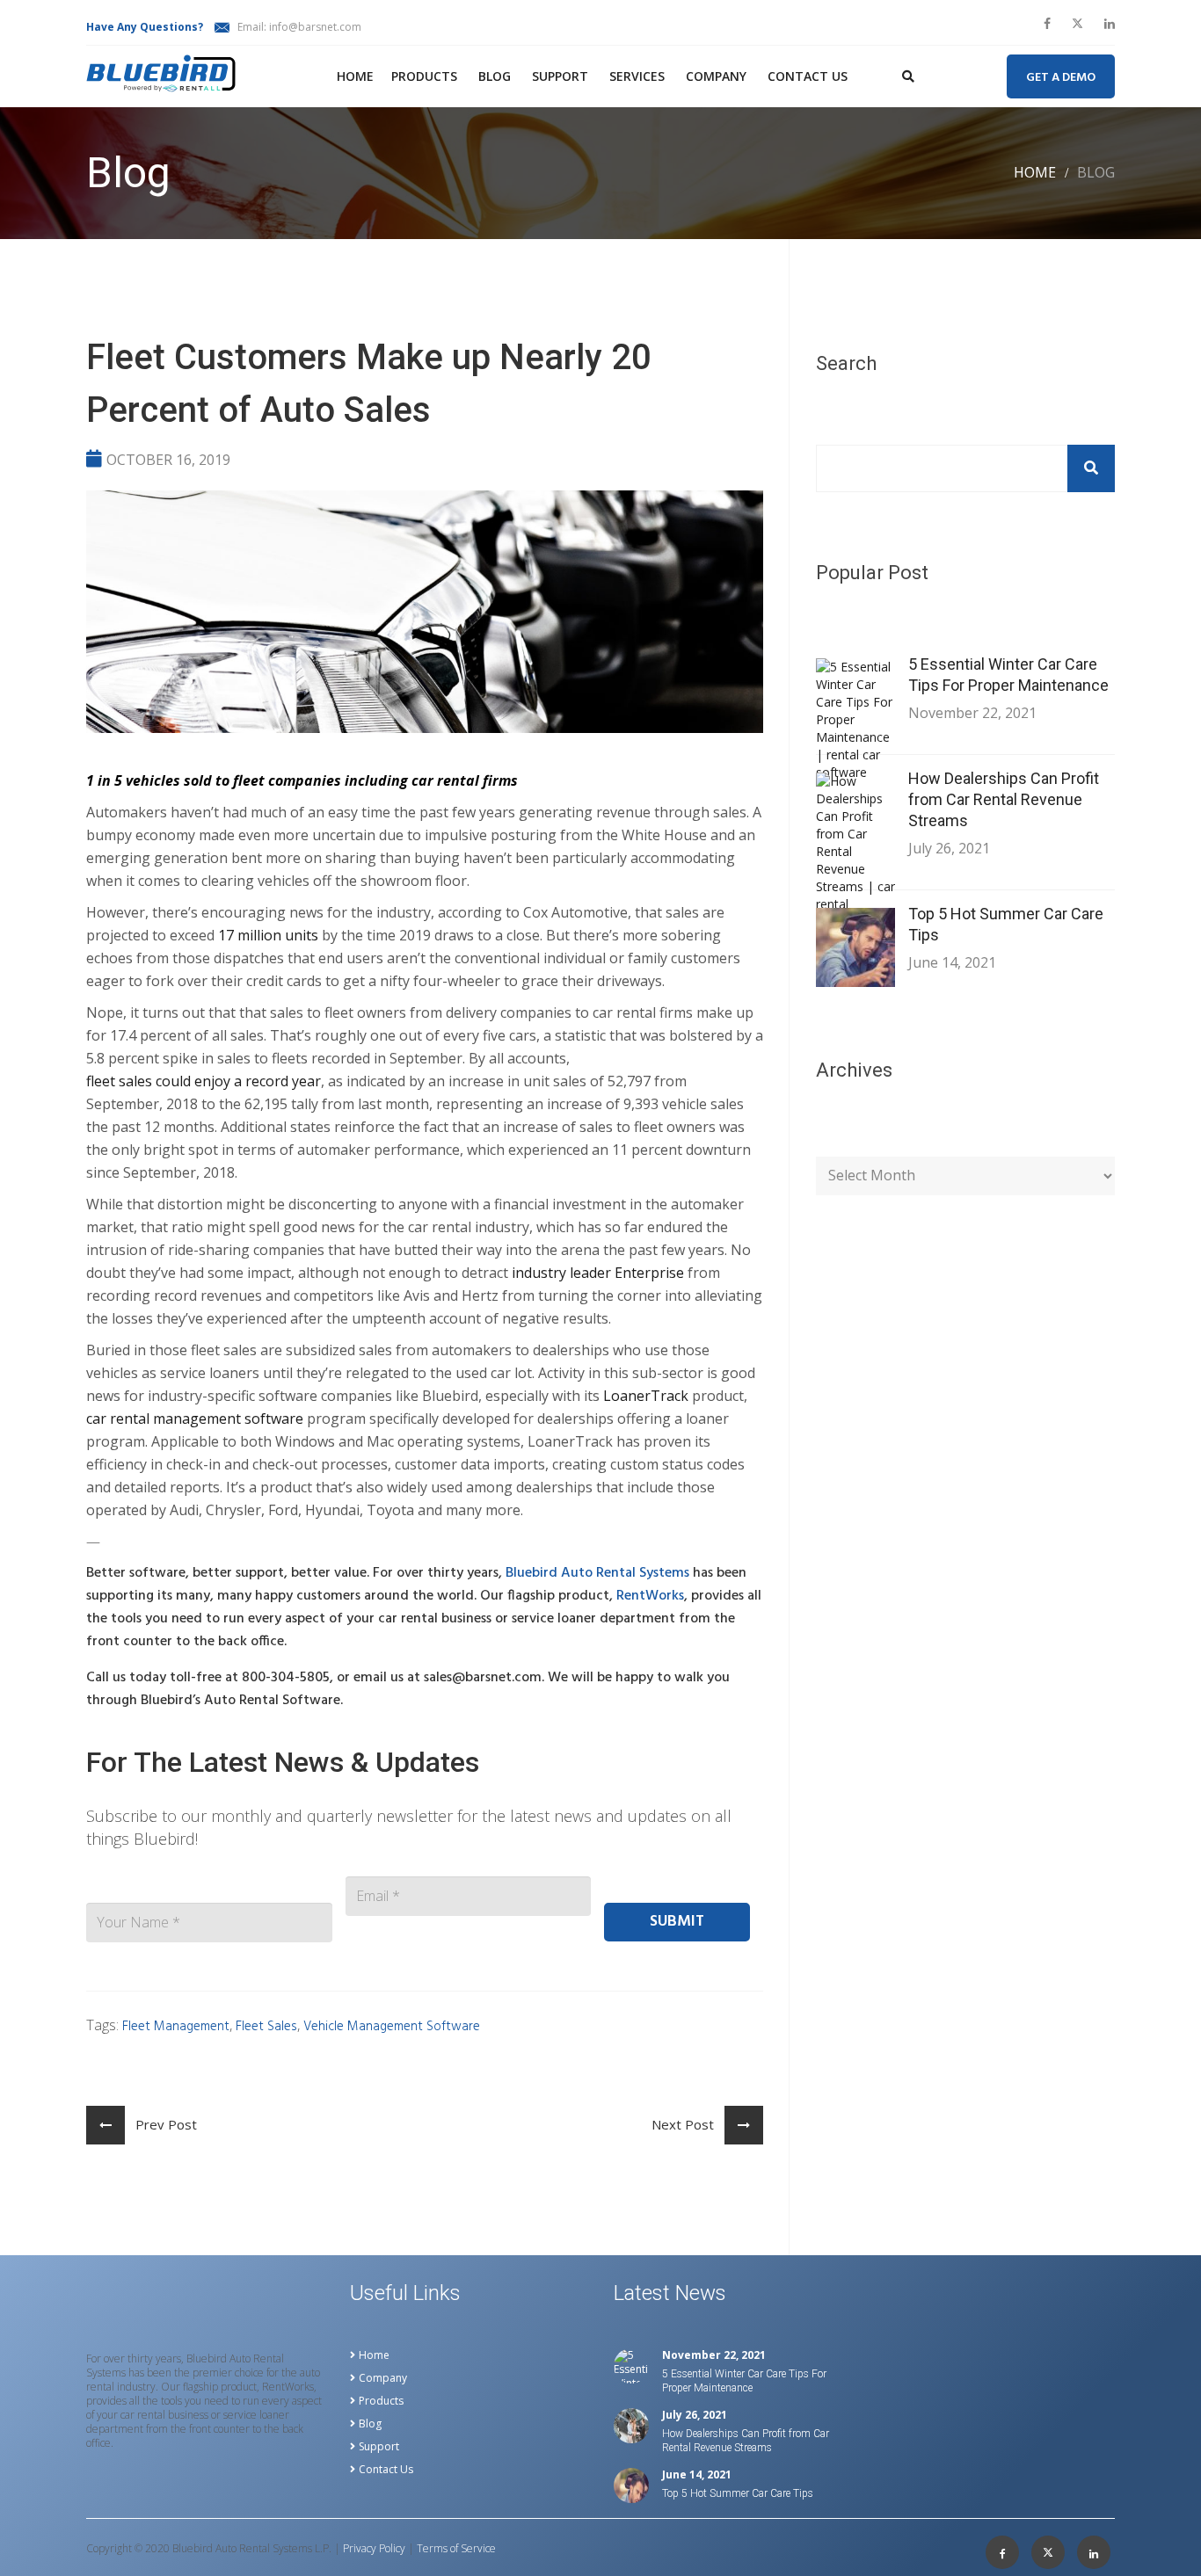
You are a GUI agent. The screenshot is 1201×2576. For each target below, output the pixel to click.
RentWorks (650, 1596)
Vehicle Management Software (392, 2027)
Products (424, 76)
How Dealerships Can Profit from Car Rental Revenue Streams (1004, 799)
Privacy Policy (374, 2549)
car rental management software (195, 1419)
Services (637, 76)
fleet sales (266, 2027)
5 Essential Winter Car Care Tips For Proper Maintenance (1008, 675)
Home (355, 76)
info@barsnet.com (315, 27)
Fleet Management (176, 2027)
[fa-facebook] (1047, 24)
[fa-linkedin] (1110, 24)
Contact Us (808, 76)
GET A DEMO (1061, 78)
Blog (495, 76)
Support (560, 76)
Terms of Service (456, 2549)
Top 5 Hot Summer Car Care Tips (1006, 924)
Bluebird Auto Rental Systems (597, 1573)
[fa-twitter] (1077, 24)
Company (716, 76)
